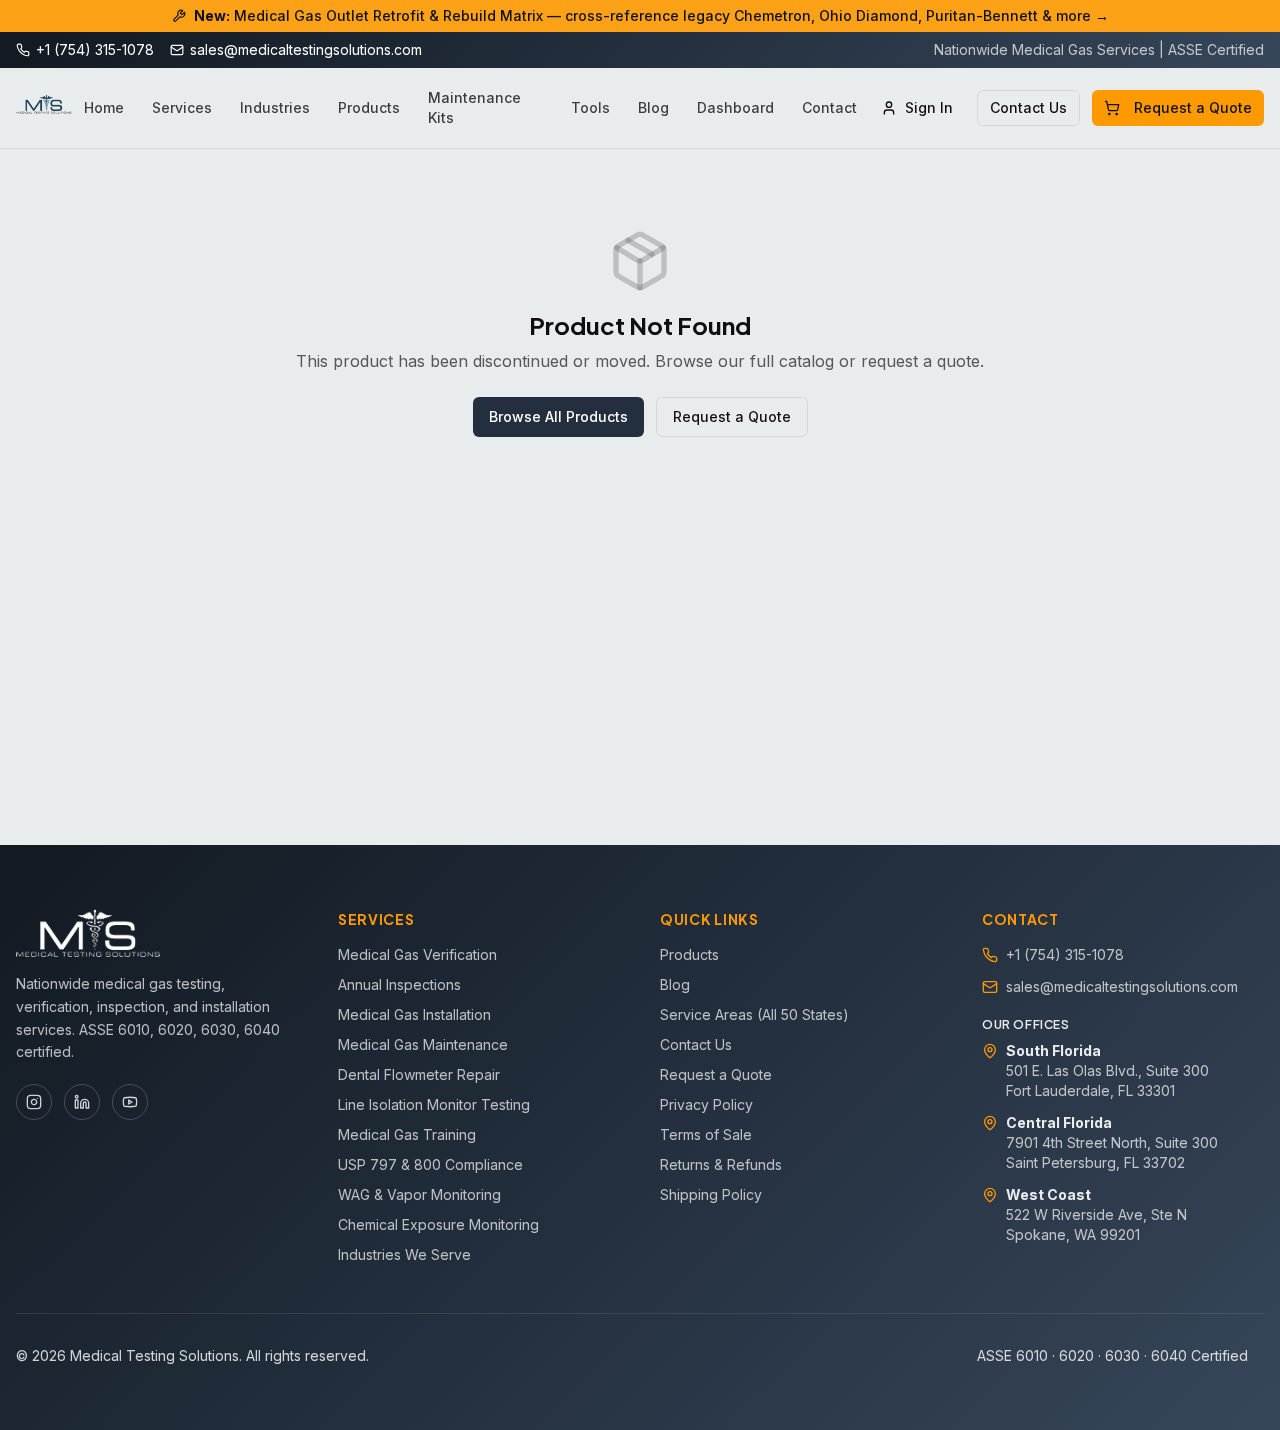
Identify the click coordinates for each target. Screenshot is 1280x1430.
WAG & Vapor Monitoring (419, 1194)
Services (182, 107)
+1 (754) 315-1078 (1065, 954)
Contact (829, 107)
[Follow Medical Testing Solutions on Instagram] (34, 1102)
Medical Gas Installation (414, 1014)
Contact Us (1028, 107)
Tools (590, 107)
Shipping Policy (711, 1194)
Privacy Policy (706, 1104)
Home (104, 107)
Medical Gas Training (407, 1134)
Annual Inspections (399, 984)
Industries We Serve (404, 1254)
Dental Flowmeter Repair (419, 1074)
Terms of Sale (706, 1134)
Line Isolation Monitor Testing (434, 1104)
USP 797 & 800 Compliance (430, 1164)
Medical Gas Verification (417, 954)
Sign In (929, 107)
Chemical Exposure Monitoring (438, 1224)
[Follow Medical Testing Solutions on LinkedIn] (82, 1102)
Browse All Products (558, 416)
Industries (275, 107)
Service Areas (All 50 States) (754, 1014)
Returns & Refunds (721, 1164)
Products (369, 107)
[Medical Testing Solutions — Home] (44, 108)
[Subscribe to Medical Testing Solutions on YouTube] (130, 1102)
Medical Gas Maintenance (423, 1044)
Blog (653, 107)
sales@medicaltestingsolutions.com (1122, 986)
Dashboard (735, 107)
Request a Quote (1193, 107)
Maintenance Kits (474, 107)
